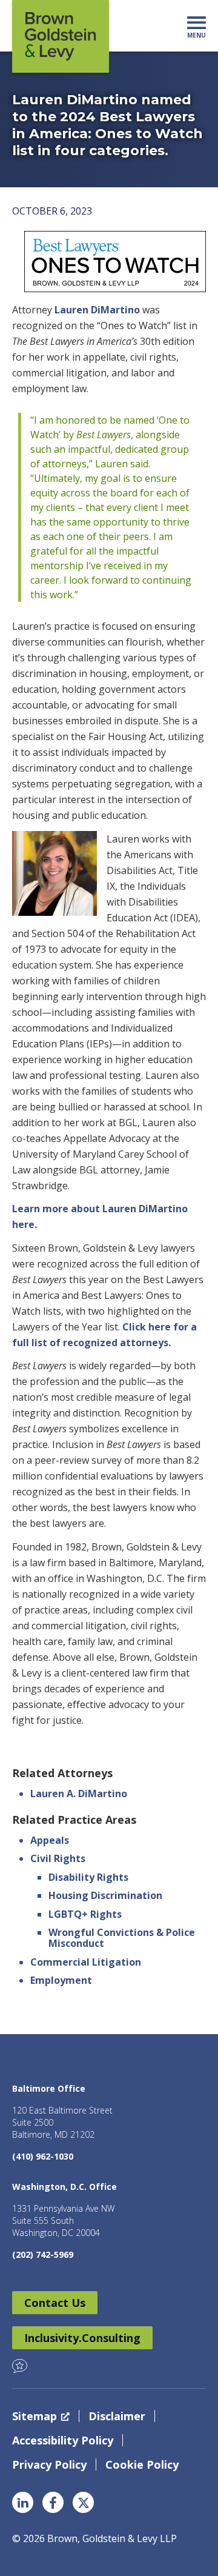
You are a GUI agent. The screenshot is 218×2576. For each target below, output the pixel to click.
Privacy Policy (49, 2464)
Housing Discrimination (105, 1895)
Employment (61, 1980)
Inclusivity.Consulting (82, 2338)
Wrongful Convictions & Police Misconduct (122, 1938)
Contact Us (55, 2303)
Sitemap (35, 2416)
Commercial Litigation (86, 1962)
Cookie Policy (142, 2464)
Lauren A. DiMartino (79, 1794)
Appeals (50, 1840)
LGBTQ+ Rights (85, 1914)
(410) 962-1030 (43, 2156)
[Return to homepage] (61, 36)
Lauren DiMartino (97, 310)
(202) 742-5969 (43, 2254)
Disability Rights (88, 1877)
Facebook (53, 2502)
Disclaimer (117, 2416)
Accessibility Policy (63, 2440)
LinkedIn (23, 2502)
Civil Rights (58, 1858)
